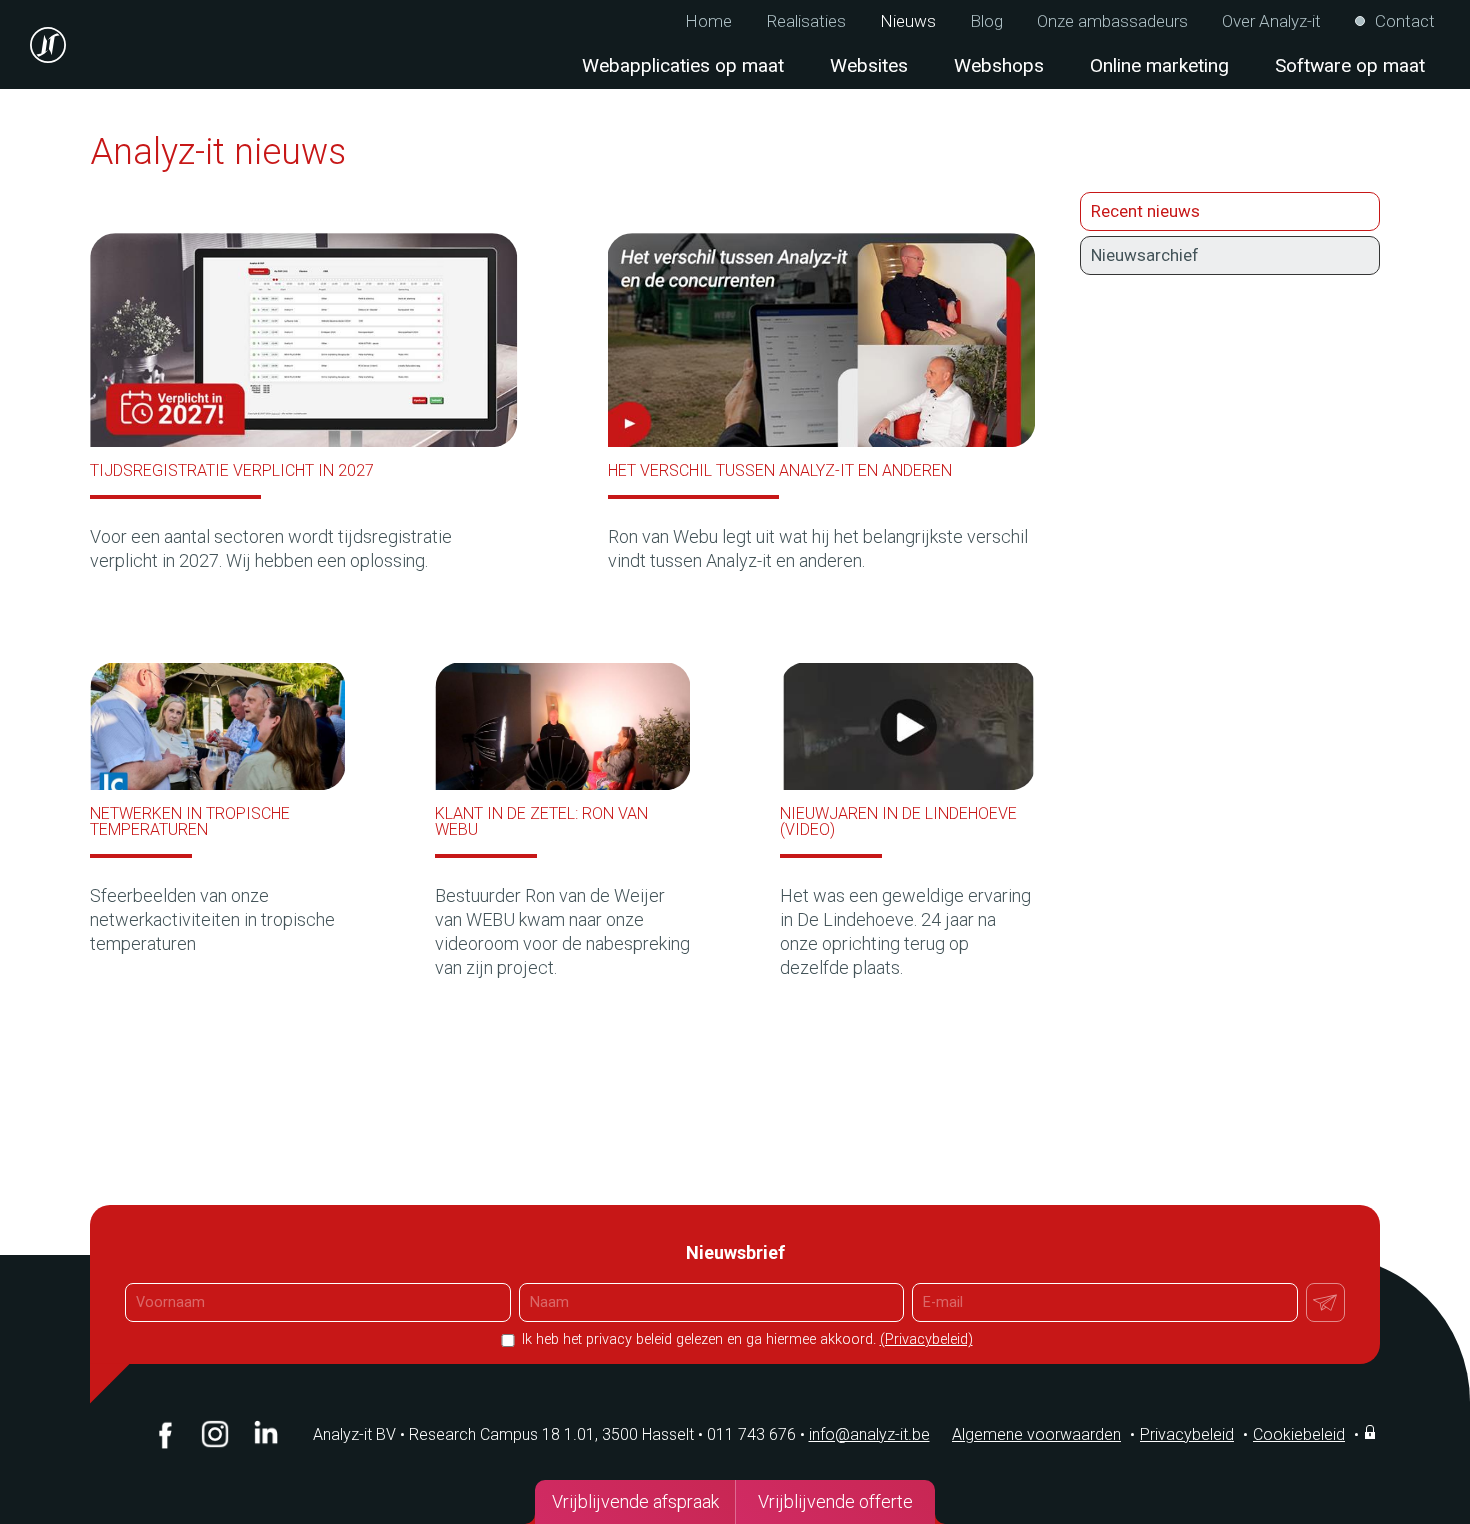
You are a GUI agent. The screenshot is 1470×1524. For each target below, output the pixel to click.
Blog (986, 21)
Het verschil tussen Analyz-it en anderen (780, 470)
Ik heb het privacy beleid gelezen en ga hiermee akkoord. (745, 1339)
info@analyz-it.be (869, 1434)
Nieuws (908, 21)
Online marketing (1159, 65)
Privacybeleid (1187, 1434)
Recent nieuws (1145, 211)
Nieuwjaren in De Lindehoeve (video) (898, 821)
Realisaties (806, 21)
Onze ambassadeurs (1112, 21)
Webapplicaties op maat (683, 65)
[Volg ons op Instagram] (215, 1434)
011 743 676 (756, 1434)
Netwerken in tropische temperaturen (190, 821)
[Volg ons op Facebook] (165, 1434)
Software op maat (1350, 65)
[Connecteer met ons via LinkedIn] (265, 1434)
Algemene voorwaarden (1036, 1434)
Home (708, 21)
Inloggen (1372, 1432)
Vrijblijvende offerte (835, 1501)
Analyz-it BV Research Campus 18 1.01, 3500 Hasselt (503, 1434)
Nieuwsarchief (1145, 255)
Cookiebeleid (1299, 1434)
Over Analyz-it (1271, 21)
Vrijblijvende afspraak (635, 1501)
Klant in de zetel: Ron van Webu (541, 821)
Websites (869, 65)
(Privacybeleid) (926, 1339)
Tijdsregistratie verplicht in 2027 (232, 470)
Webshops (999, 65)
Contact (1405, 21)
